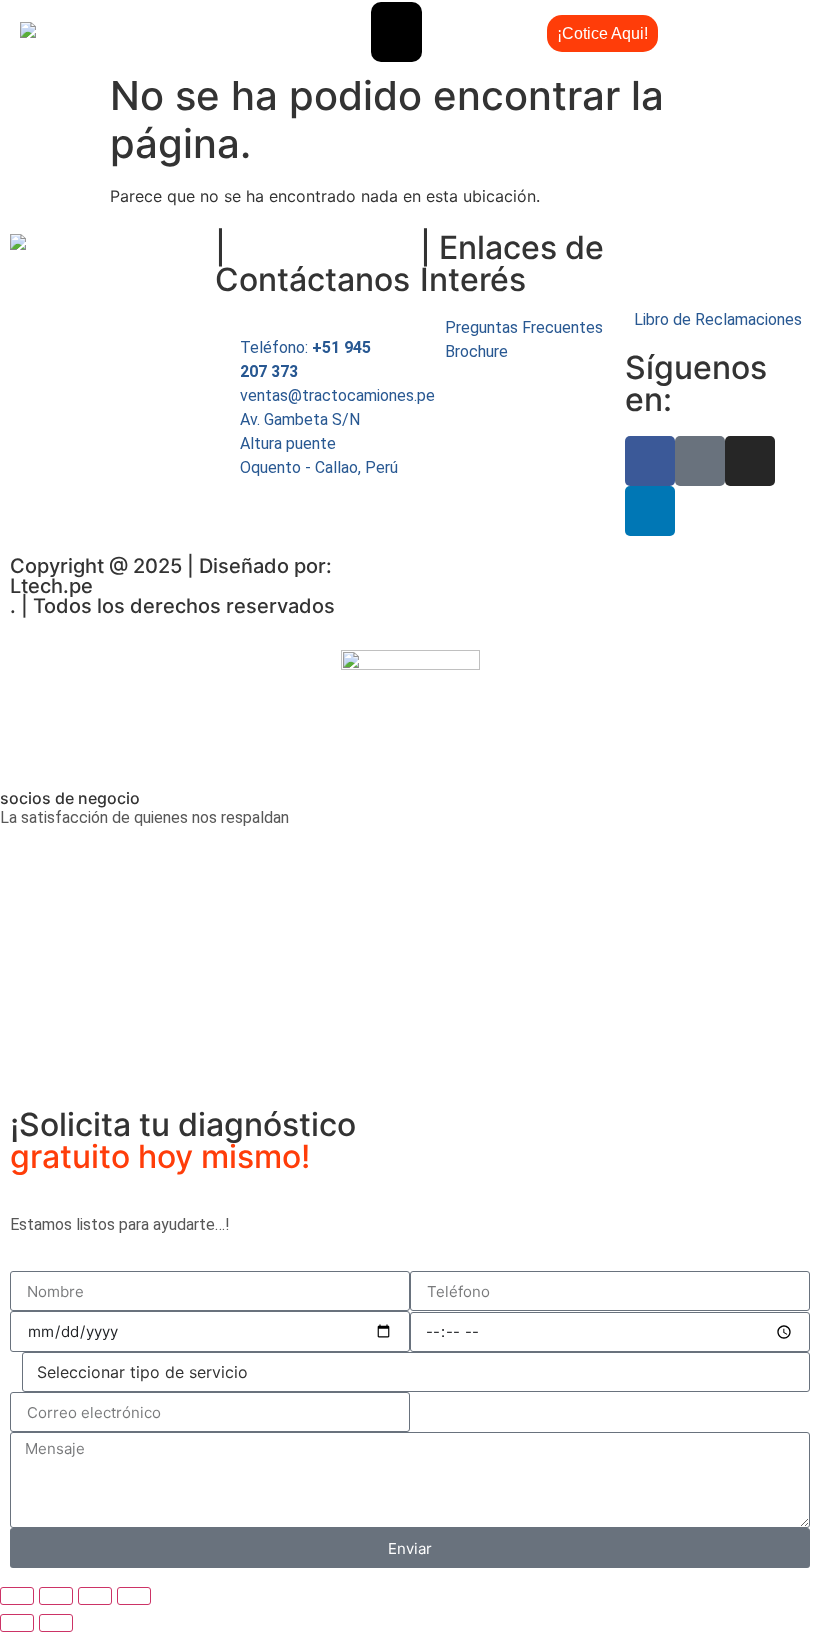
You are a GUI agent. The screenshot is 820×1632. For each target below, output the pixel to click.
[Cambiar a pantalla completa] (56, 1596)
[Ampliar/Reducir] (17, 1596)
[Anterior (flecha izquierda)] (17, 1623)
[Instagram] (750, 461)
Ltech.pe (51, 586)
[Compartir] (95, 1596)
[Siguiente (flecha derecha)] (56, 1623)
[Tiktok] (700, 461)
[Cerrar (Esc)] (134, 1596)
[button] (396, 32)
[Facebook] (650, 461)
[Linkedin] (650, 511)
